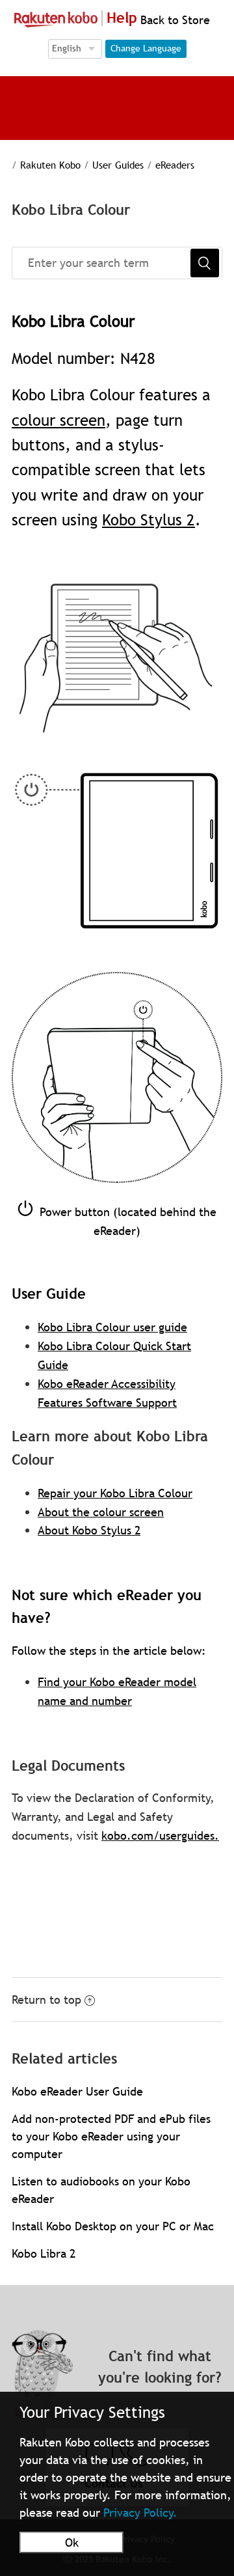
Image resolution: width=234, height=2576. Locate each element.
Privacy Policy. (140, 2513)
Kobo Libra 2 (44, 2253)
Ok (72, 2542)
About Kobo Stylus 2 (89, 1530)
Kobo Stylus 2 (149, 520)
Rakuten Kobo (50, 165)
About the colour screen (101, 1512)
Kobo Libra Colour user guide (112, 1327)
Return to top (46, 2000)
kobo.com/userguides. (160, 1835)
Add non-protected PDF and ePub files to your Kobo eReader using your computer (111, 2136)
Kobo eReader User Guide (77, 2091)
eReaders (175, 165)
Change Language (146, 48)
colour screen (58, 420)
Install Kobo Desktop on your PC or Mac (113, 2226)
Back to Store (174, 20)
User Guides (118, 165)
